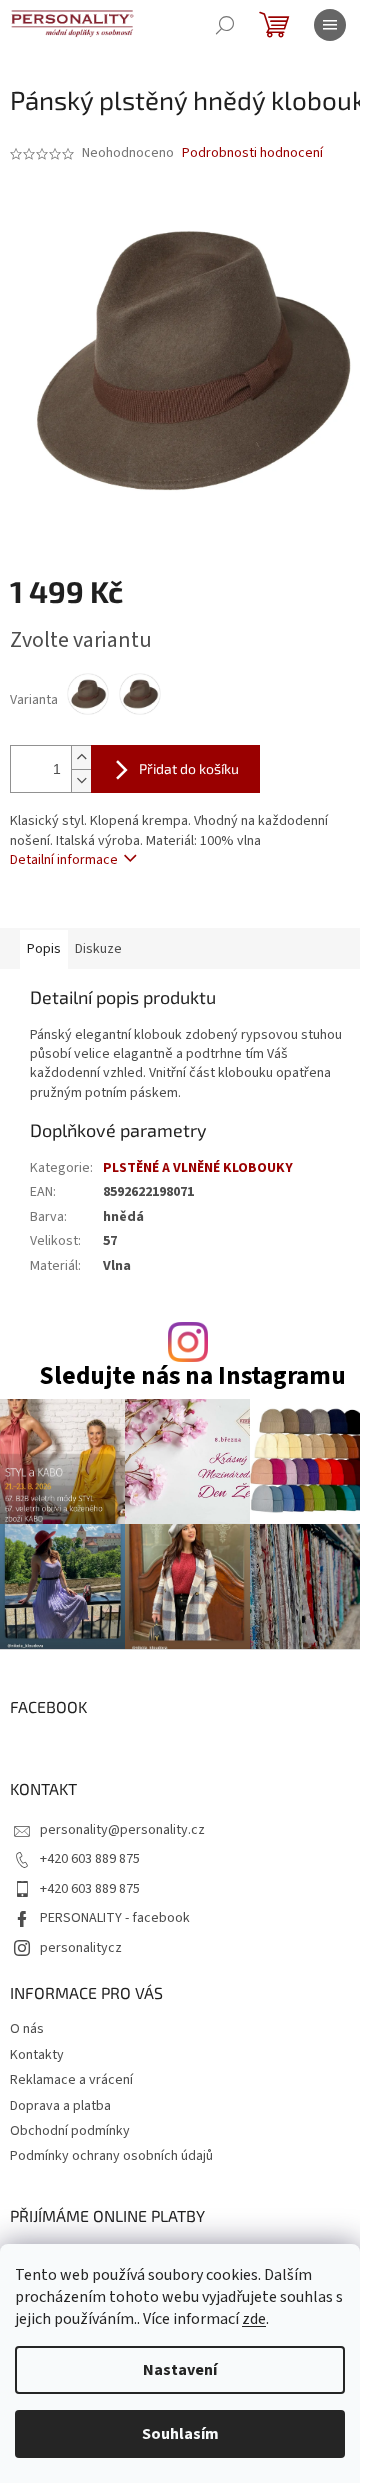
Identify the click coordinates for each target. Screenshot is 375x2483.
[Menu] (330, 25)
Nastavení (180, 2370)
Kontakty (37, 2055)
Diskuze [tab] (98, 949)
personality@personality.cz (122, 1830)
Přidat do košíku (189, 768)
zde (254, 2319)
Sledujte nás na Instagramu (192, 1376)
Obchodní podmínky (70, 2131)
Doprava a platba (60, 2106)
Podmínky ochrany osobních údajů (111, 2156)
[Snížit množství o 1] (81, 780)
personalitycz (81, 1948)
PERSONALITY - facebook (115, 1918)
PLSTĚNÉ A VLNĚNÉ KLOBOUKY (198, 1168)
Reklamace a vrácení (71, 2080)
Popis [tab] (44, 949)
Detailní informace (64, 860)
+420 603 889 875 (90, 1859)
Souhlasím (180, 2434)
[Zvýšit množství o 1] (81, 757)
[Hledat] (225, 25)
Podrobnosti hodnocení (252, 153)
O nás (27, 2029)
